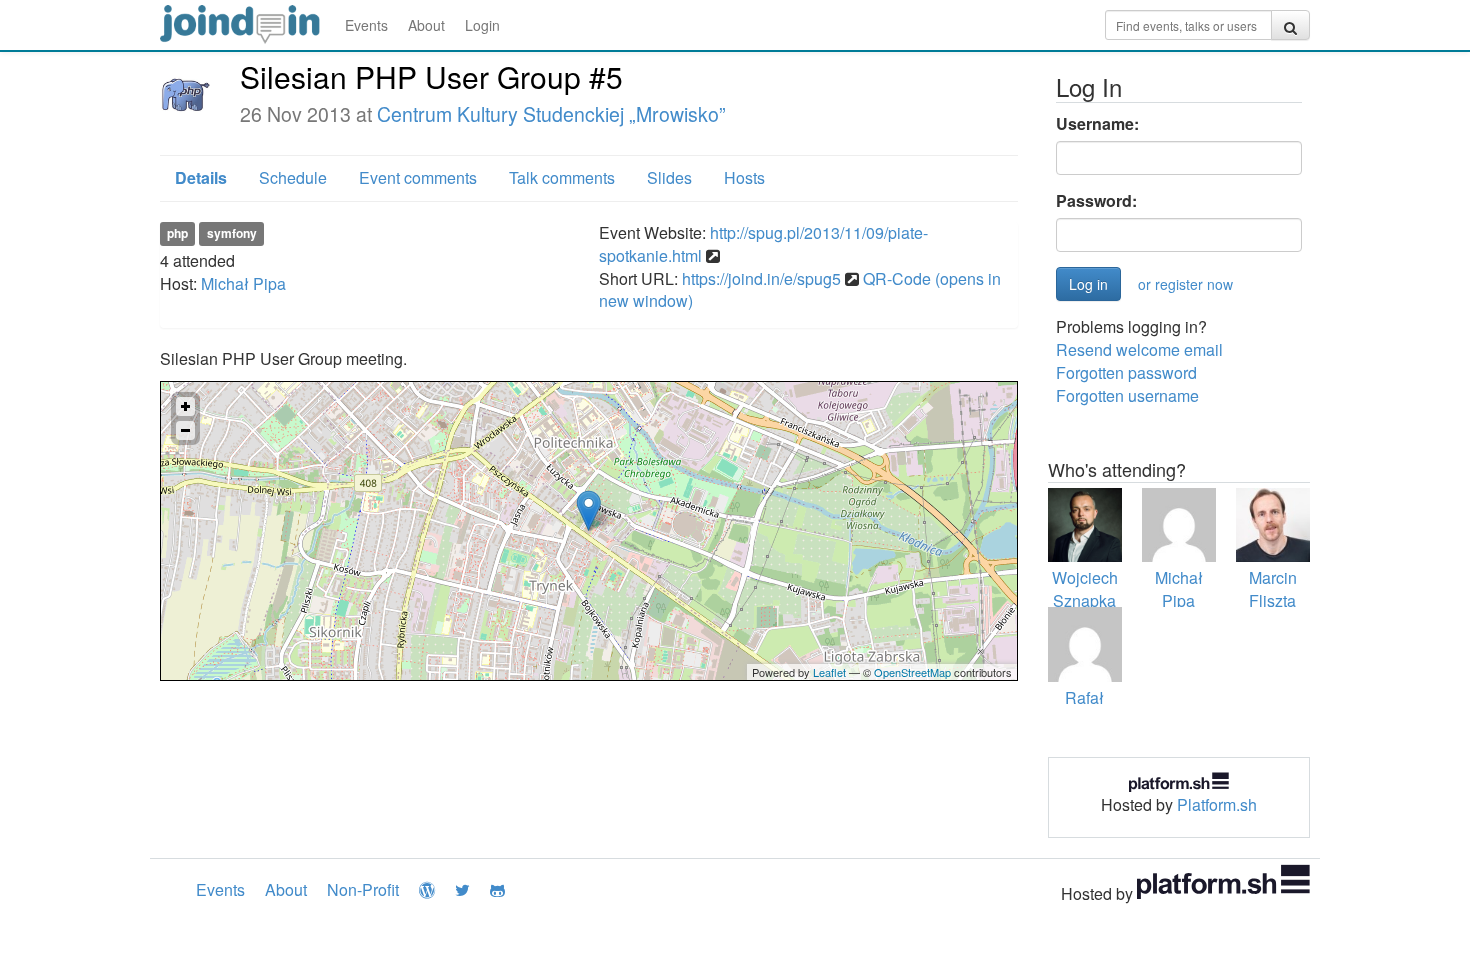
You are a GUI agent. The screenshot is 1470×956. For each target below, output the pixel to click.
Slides (669, 177)
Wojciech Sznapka (1085, 589)
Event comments (418, 177)
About (426, 25)
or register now (1185, 284)
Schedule (293, 177)
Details (201, 177)
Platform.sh (1217, 804)
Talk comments (562, 177)
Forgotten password (1126, 372)
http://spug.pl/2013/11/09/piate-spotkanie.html (763, 244)
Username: (1097, 124)
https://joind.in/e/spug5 (761, 278)
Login (482, 25)
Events (366, 25)
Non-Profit (363, 889)
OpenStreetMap (912, 672)
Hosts (744, 177)
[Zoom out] (185, 430)
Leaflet (829, 672)
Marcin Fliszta (1273, 589)
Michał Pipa (243, 283)
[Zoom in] (185, 406)
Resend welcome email (1139, 349)
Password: (1096, 201)
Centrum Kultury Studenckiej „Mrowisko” (551, 114)
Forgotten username (1127, 395)
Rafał (1084, 697)
